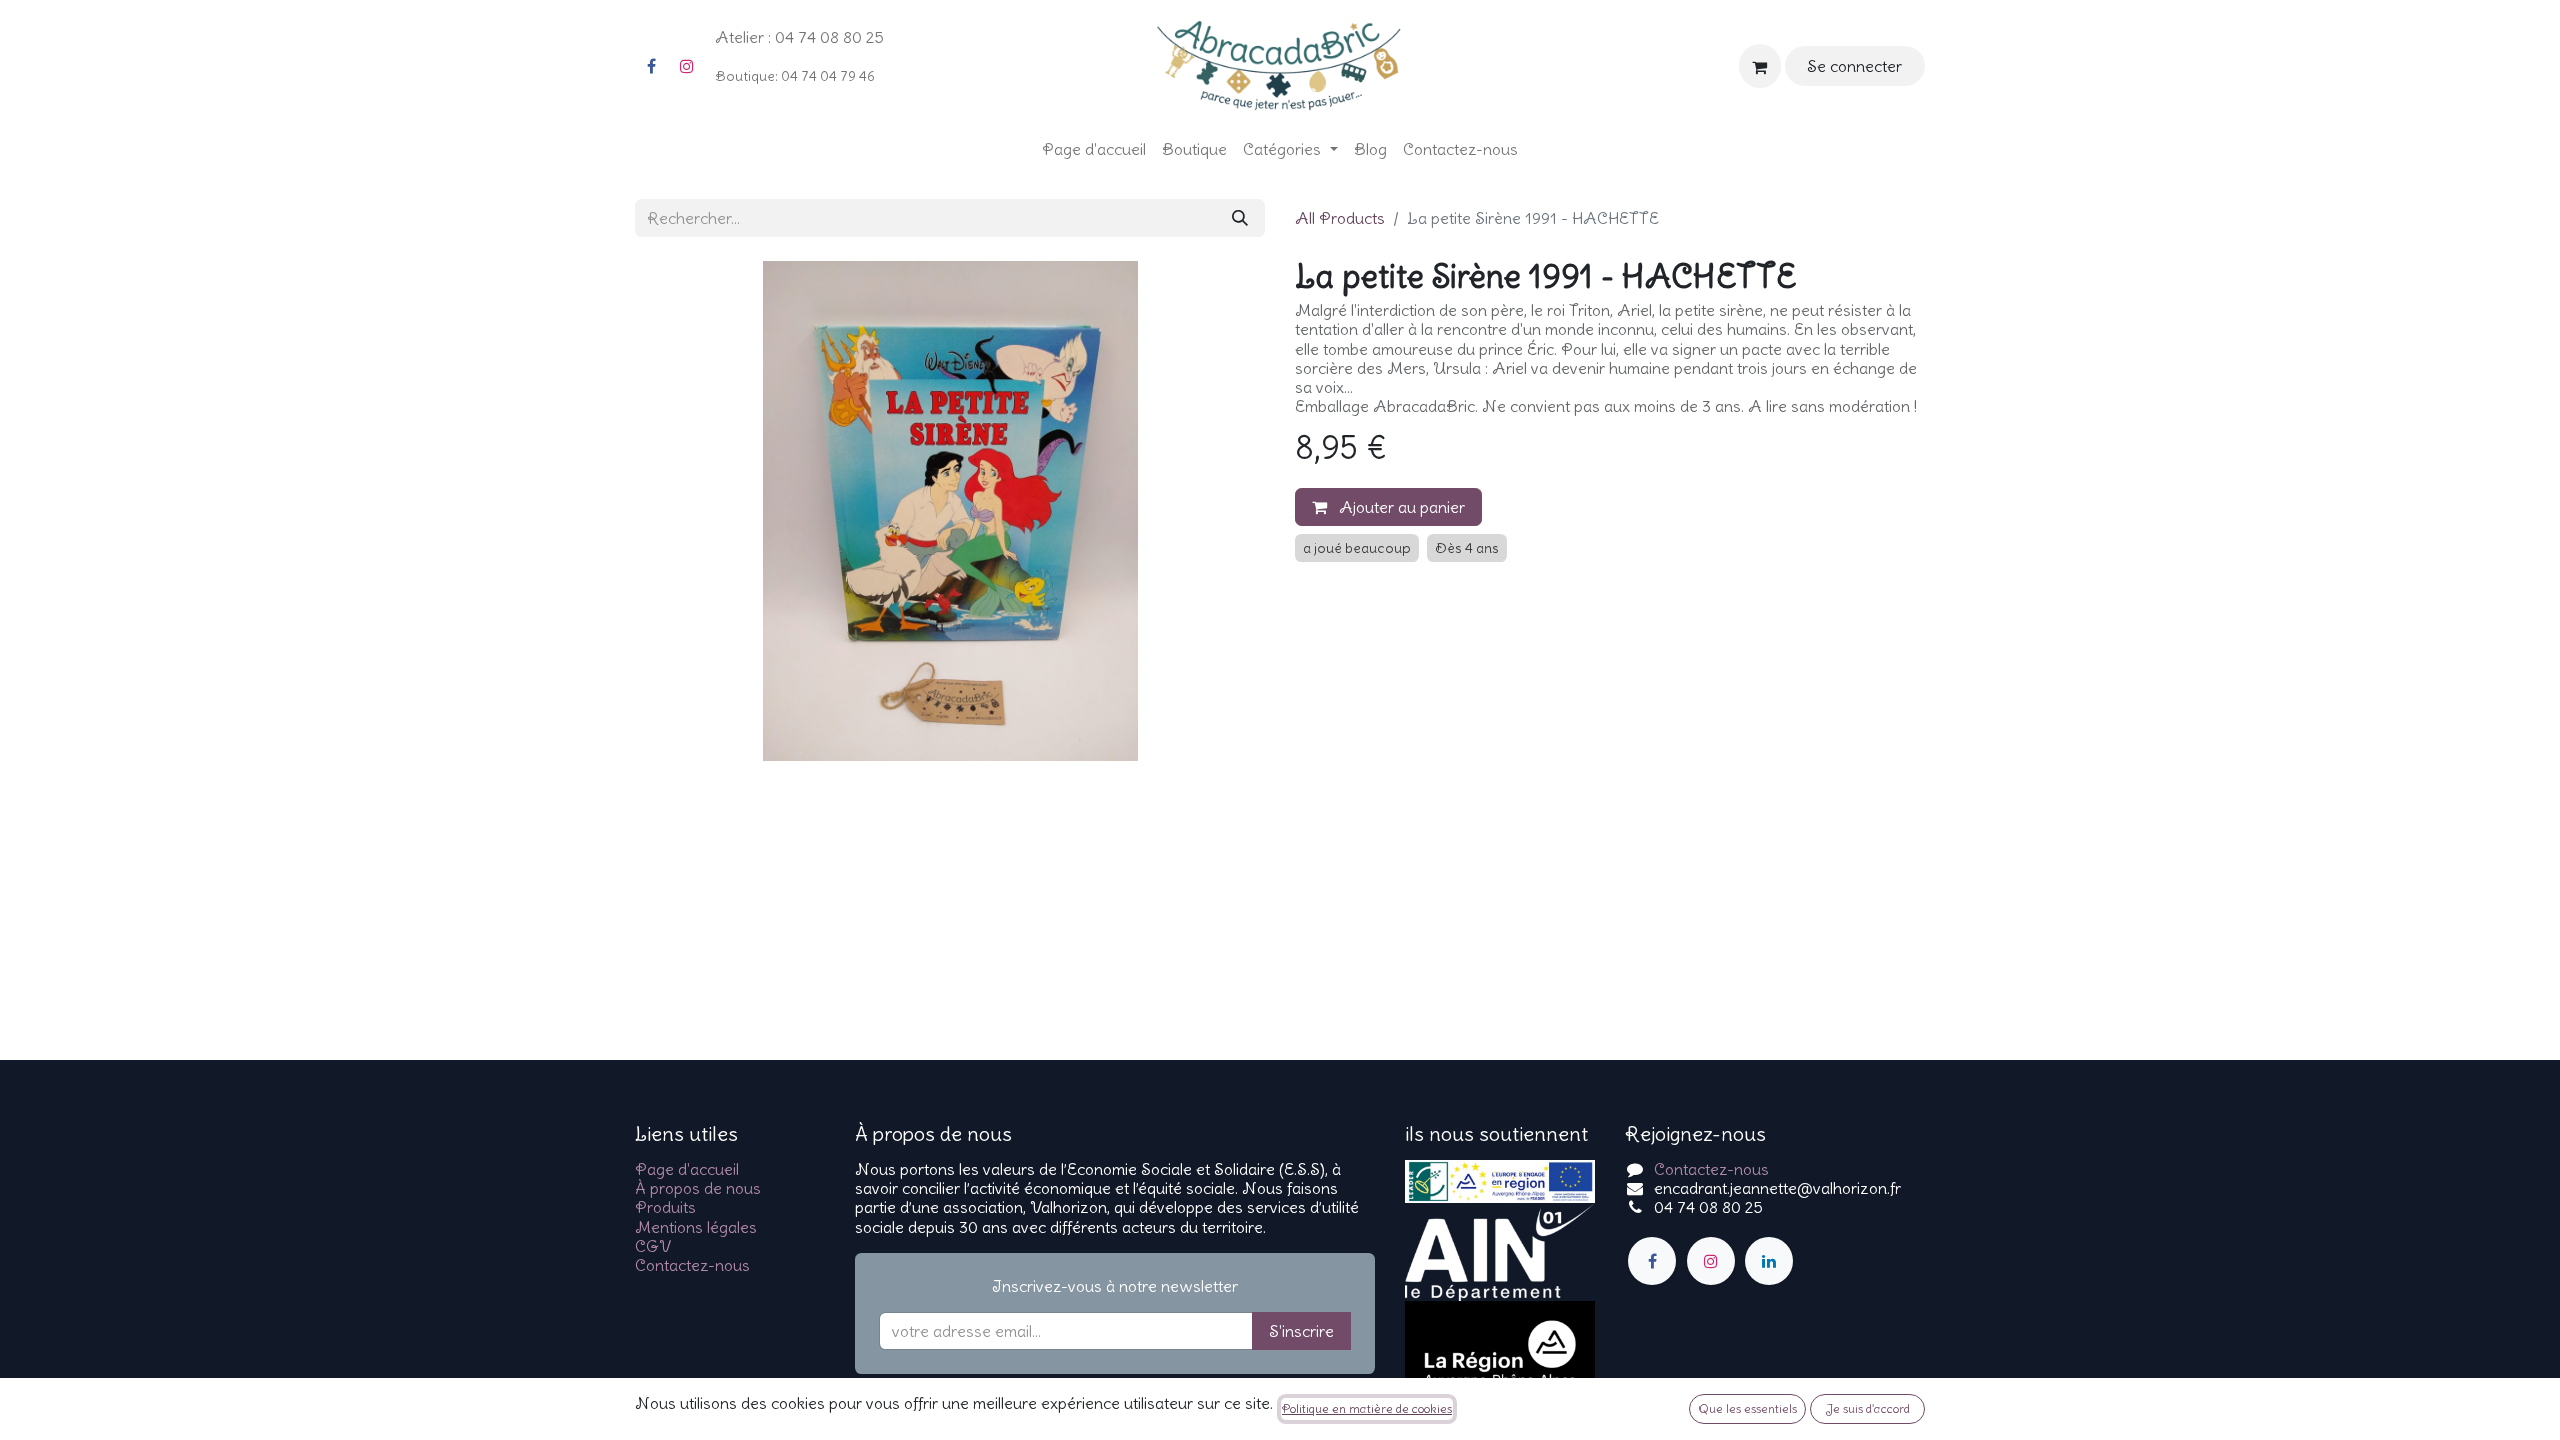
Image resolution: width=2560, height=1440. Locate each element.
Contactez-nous (692, 1265)
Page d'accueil (687, 1169)
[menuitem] (1094, 149)
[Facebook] (651, 66)
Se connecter (1854, 66)
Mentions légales (696, 1227)
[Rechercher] (1240, 218)
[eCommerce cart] (1760, 65)
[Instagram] (687, 66)
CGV (653, 1246)
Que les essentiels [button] (1747, 1408)
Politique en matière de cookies (1367, 1408)
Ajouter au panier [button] (1400, 507)
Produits (665, 1207)
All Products (1340, 218)
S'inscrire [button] (1301, 1331)
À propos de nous (698, 1188)
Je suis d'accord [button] (1868, 1408)
